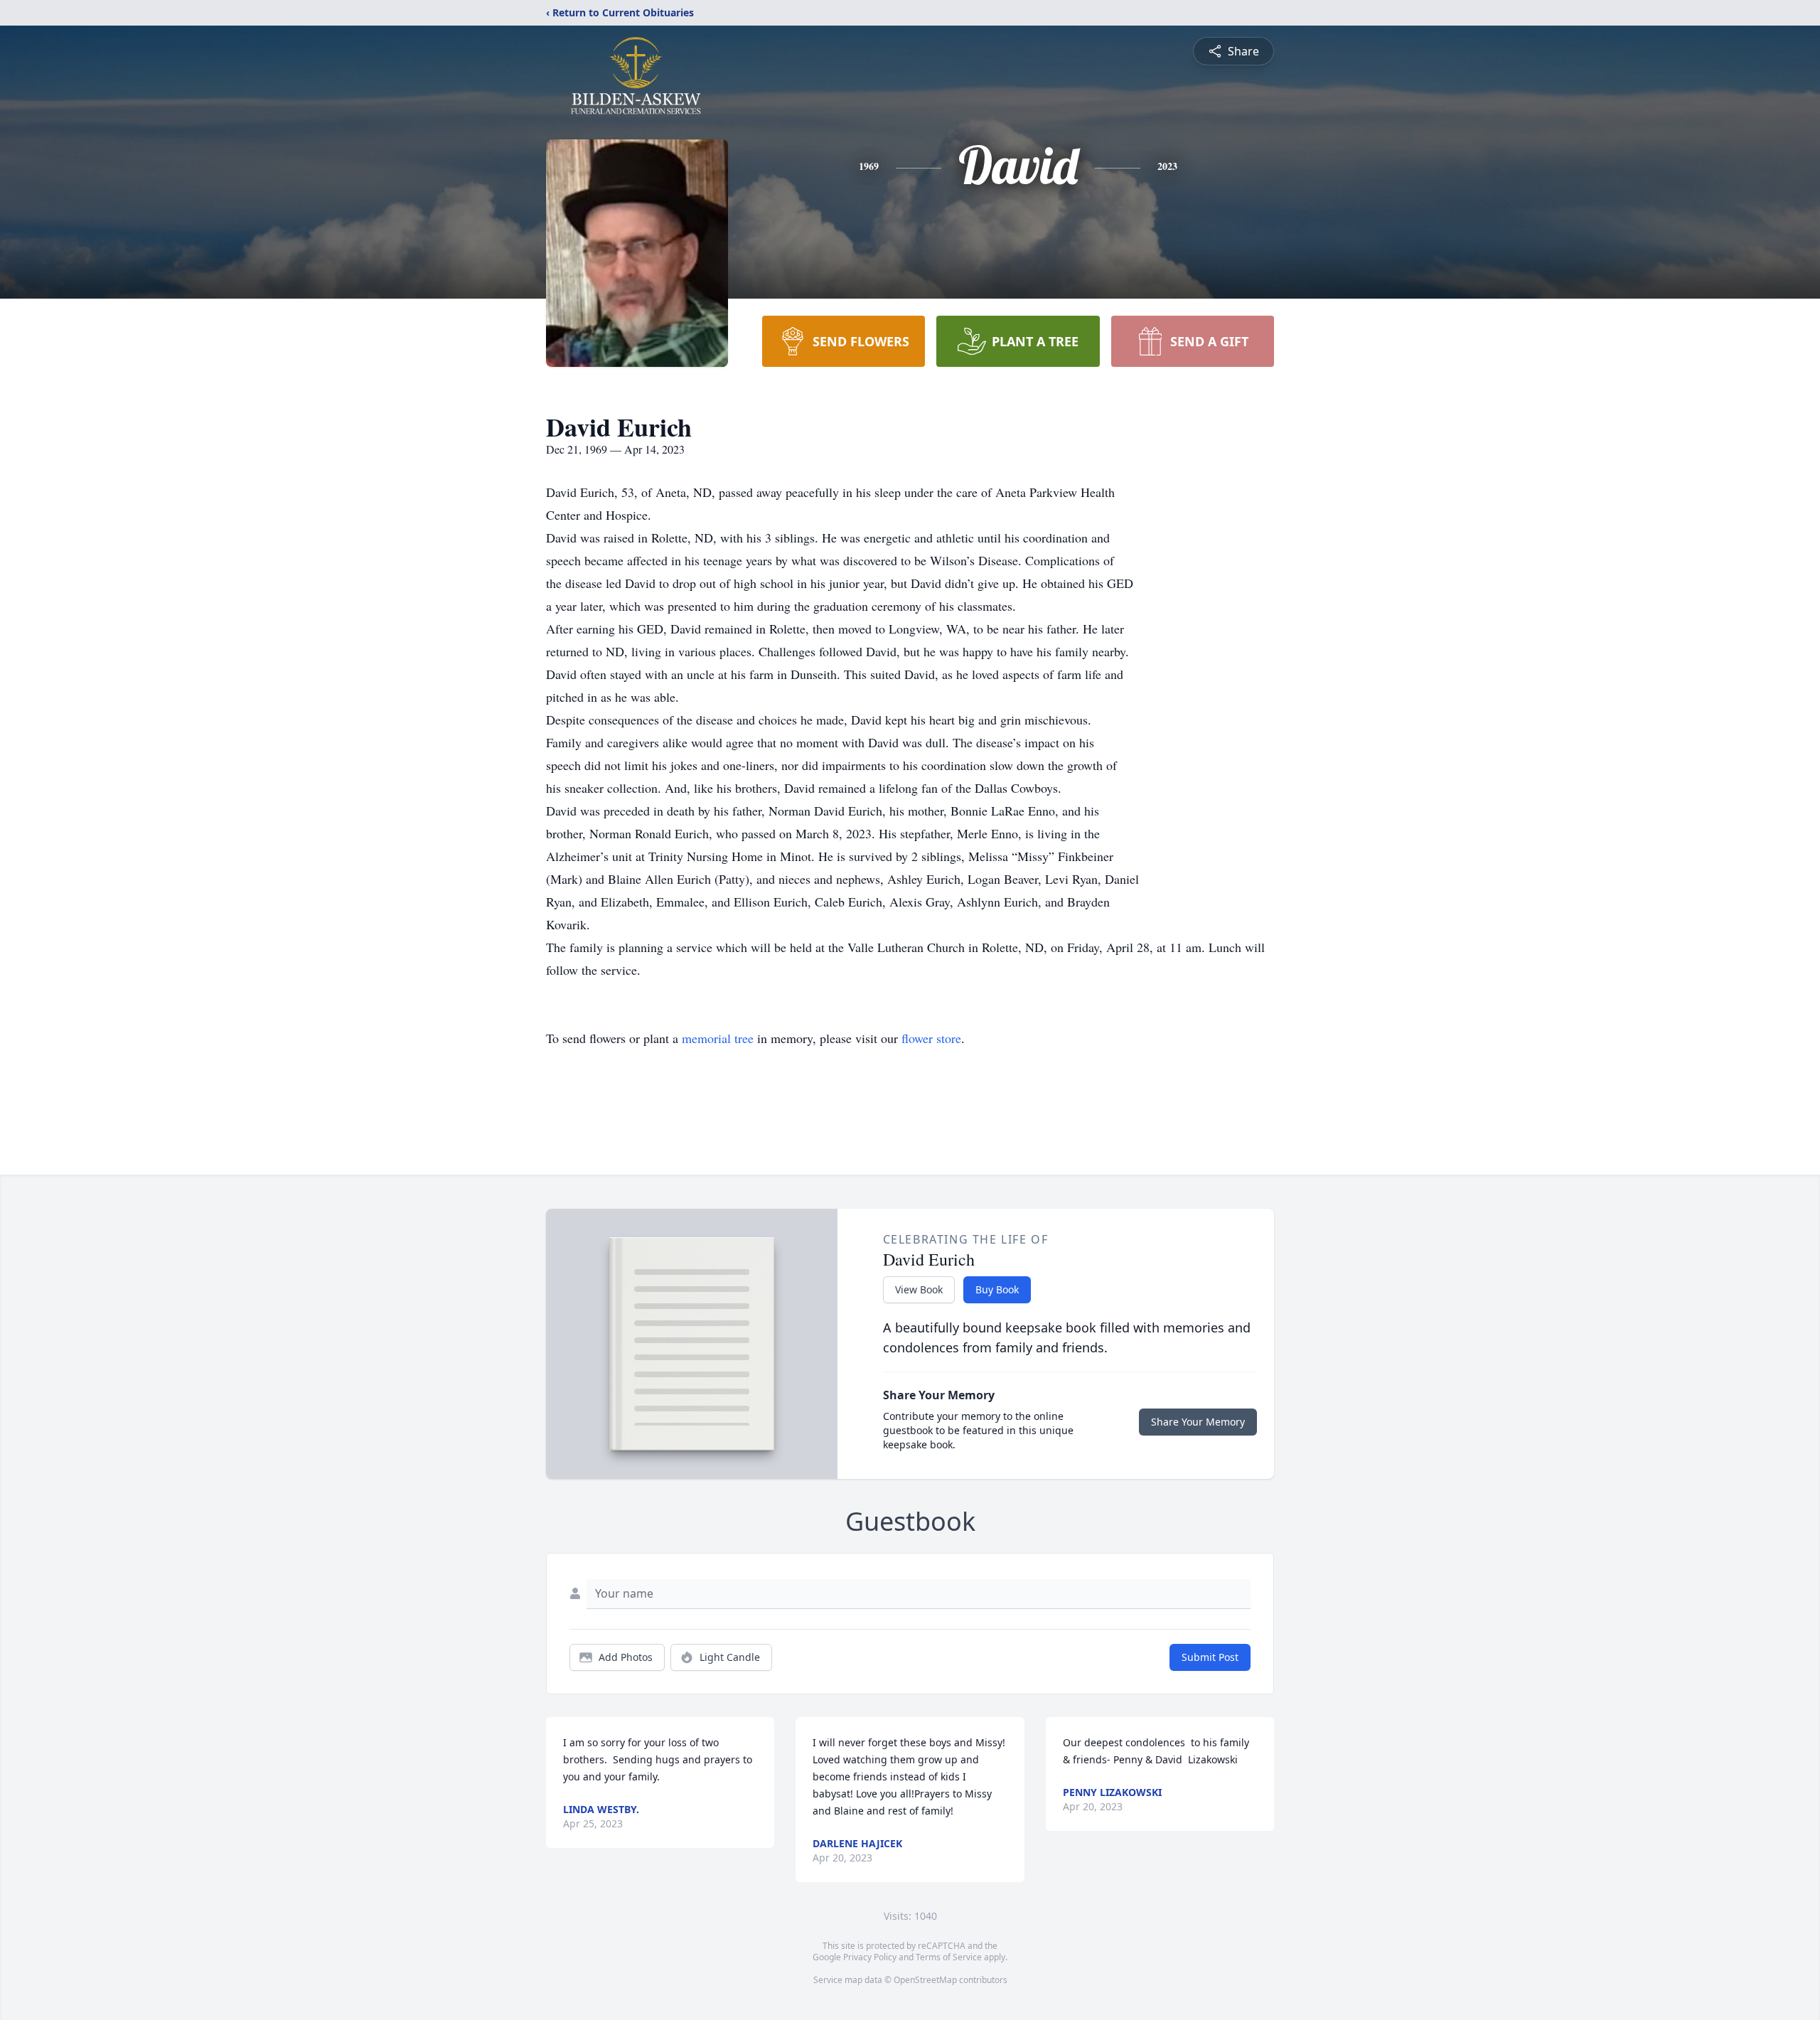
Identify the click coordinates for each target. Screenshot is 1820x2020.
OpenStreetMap (925, 1980)
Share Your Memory (1198, 1422)
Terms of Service (949, 1957)
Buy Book (997, 1289)
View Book (919, 1289)
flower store (931, 1038)
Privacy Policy (870, 1957)
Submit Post (1210, 1657)
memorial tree (718, 1038)
